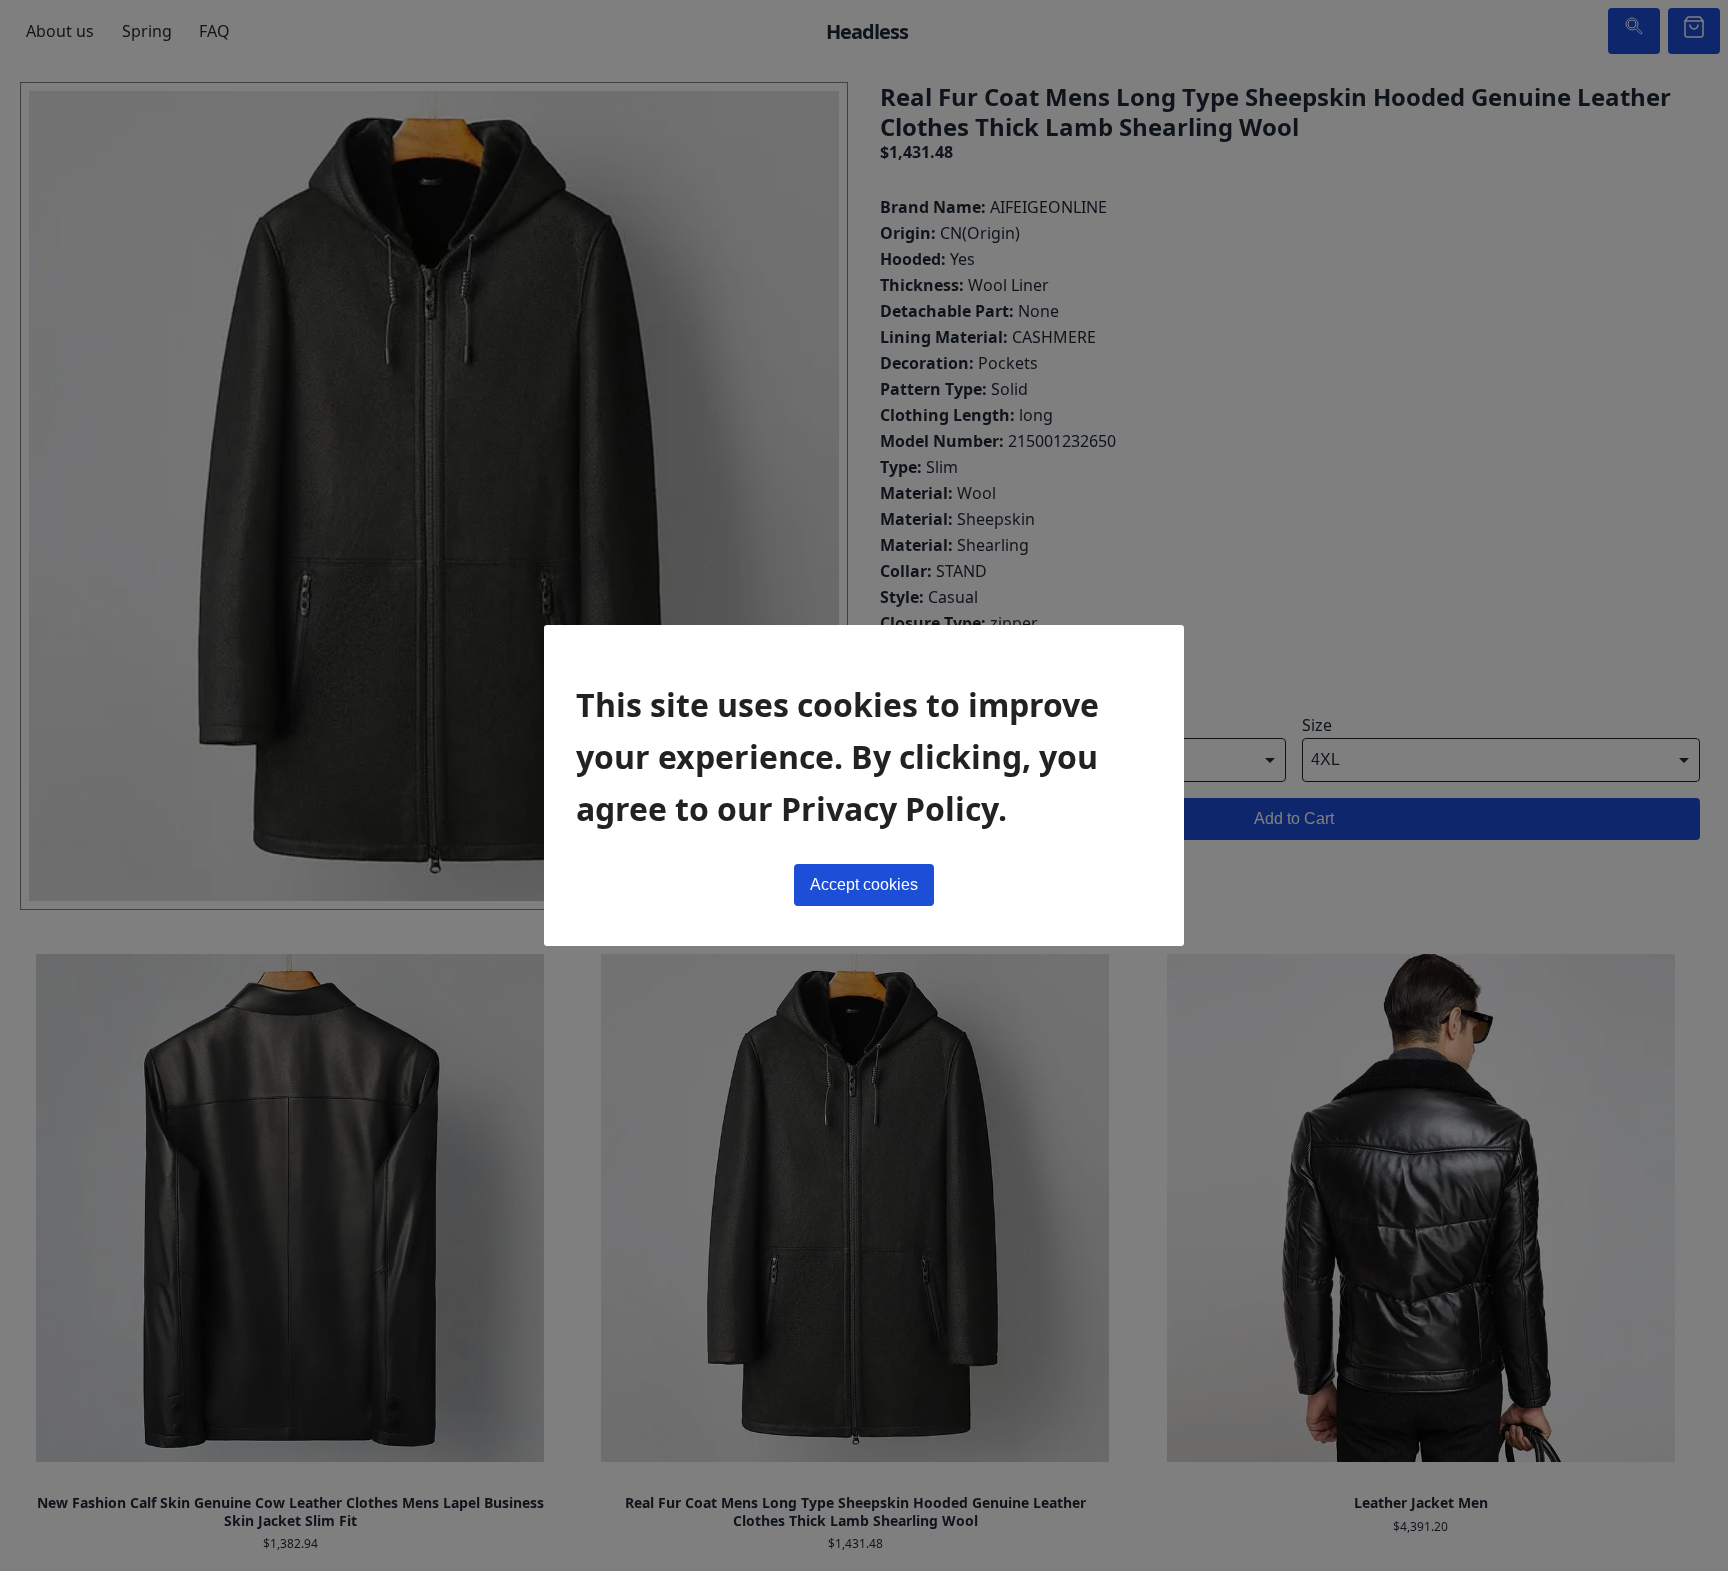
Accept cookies (864, 884)
